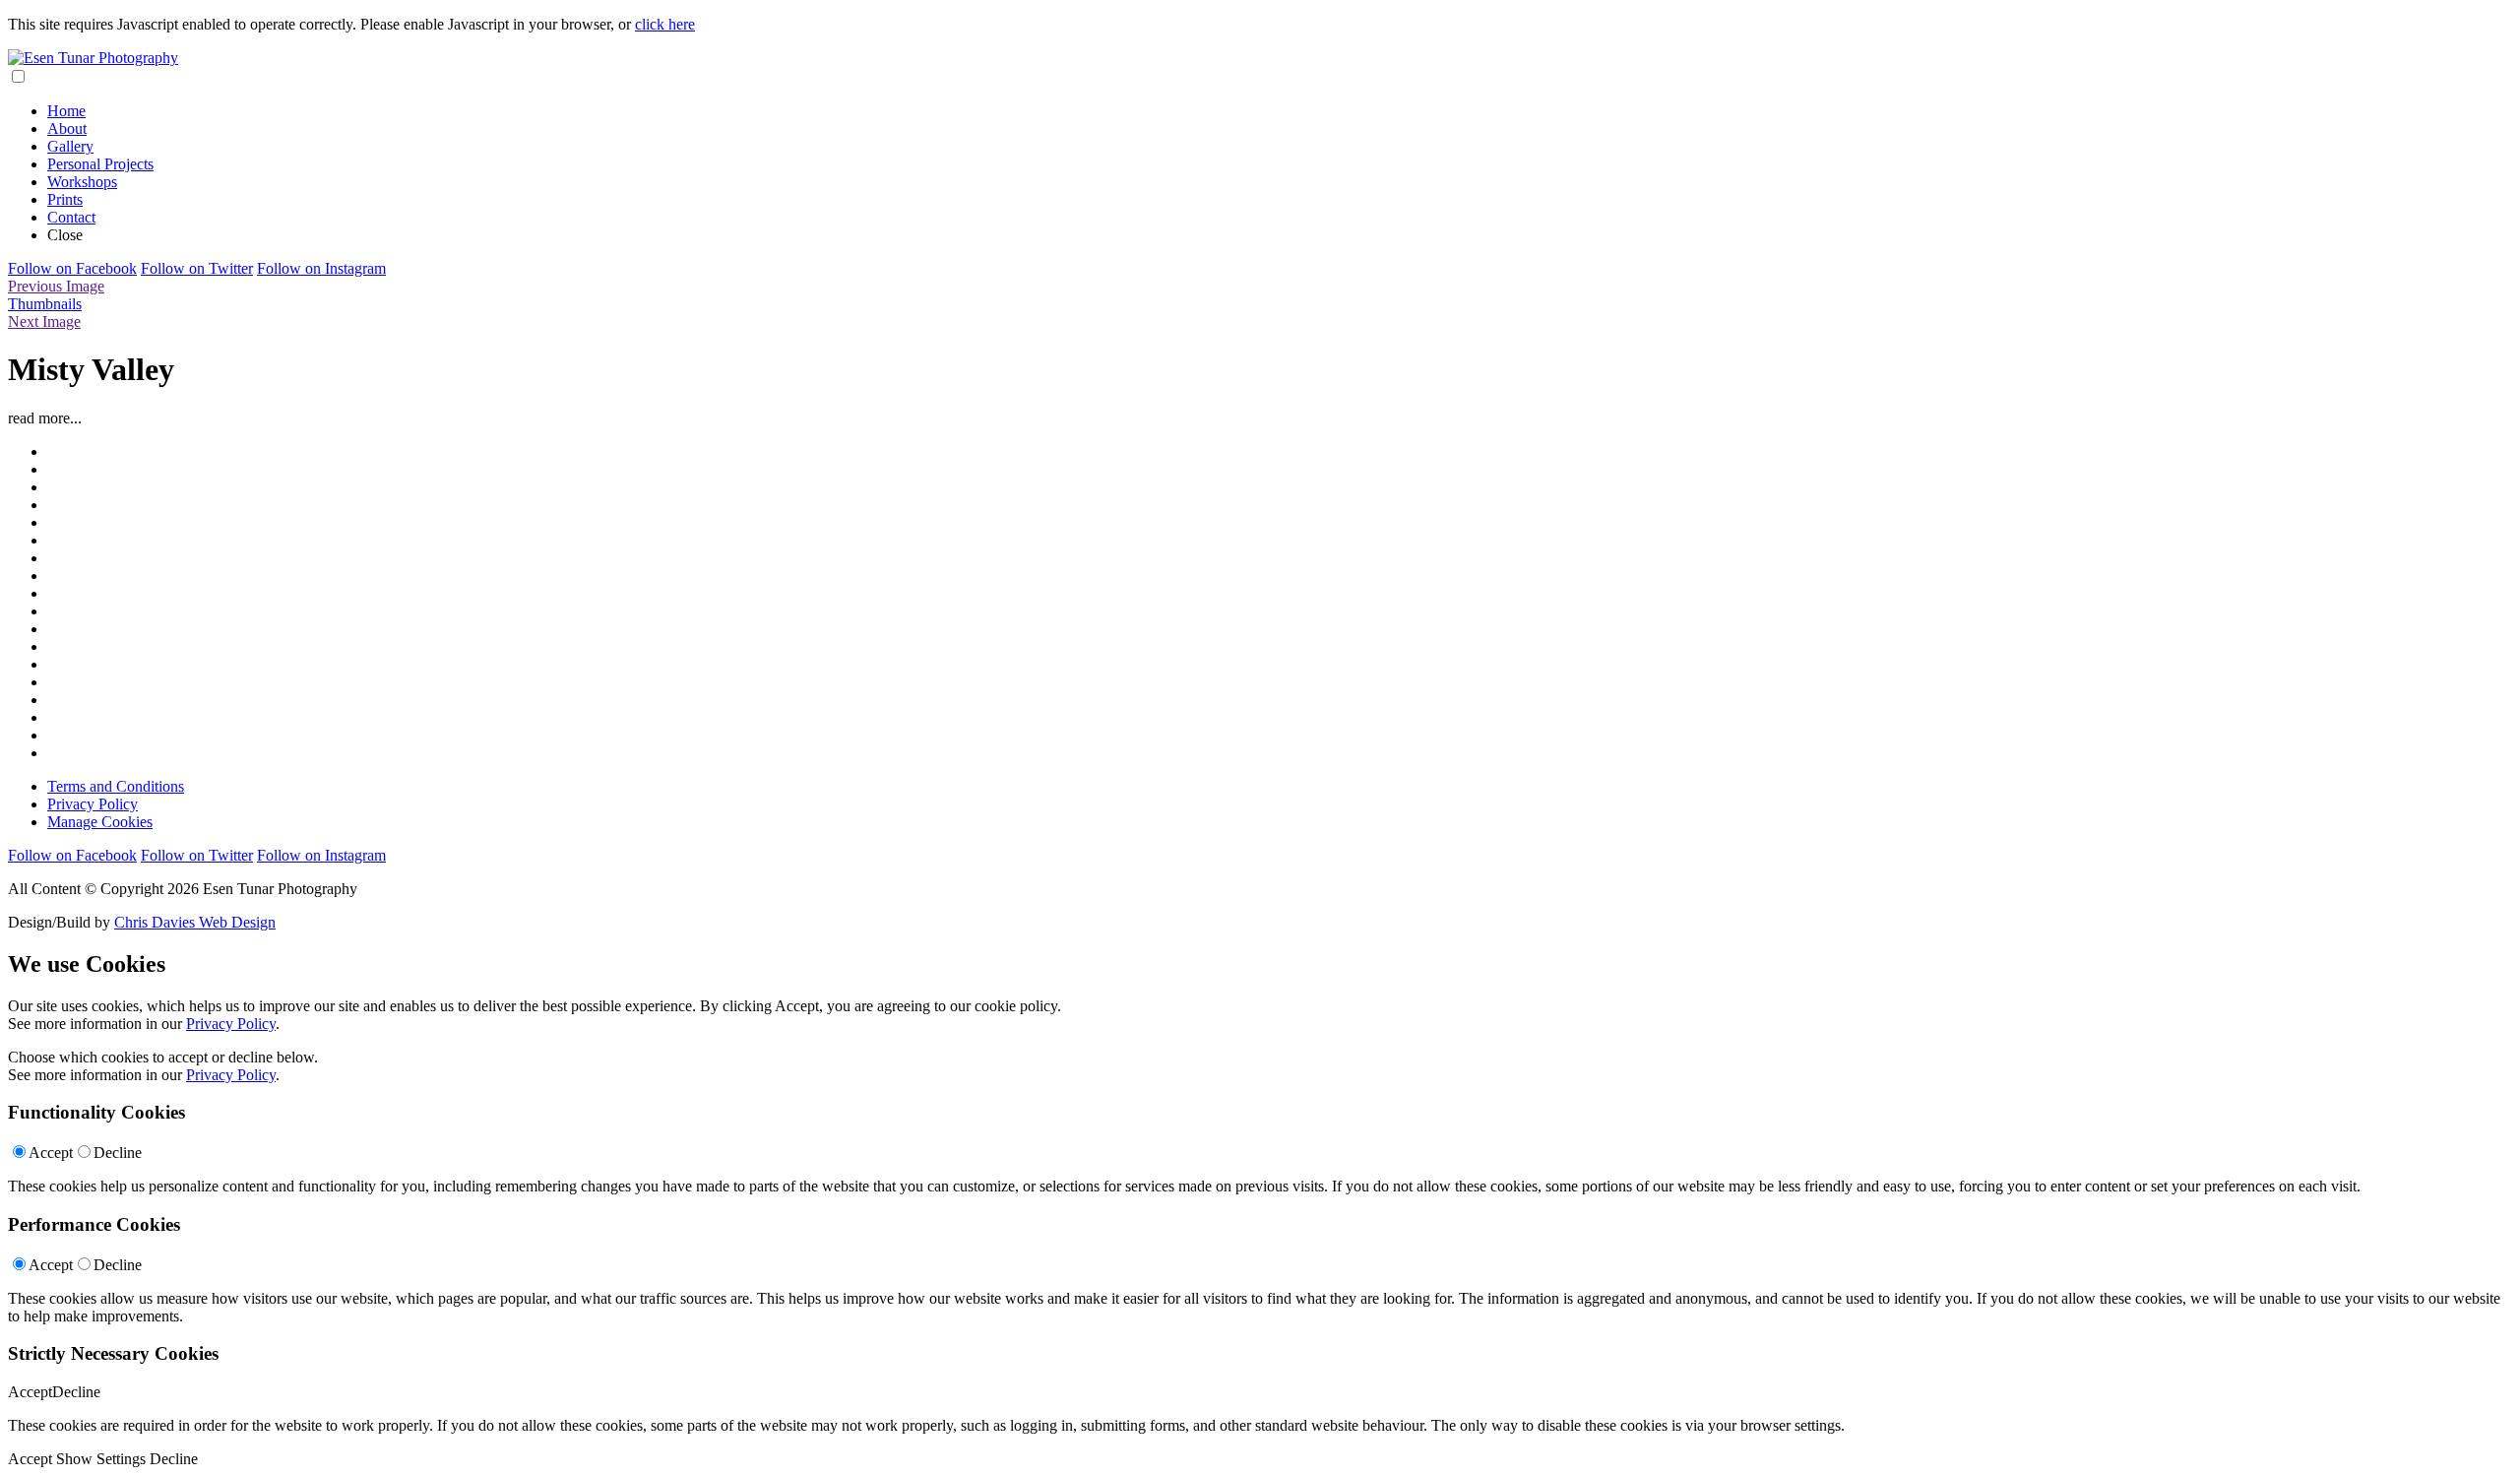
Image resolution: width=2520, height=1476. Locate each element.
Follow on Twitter (197, 268)
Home (66, 111)
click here (665, 24)
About (67, 128)
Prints (65, 199)
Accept (51, 1153)
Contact (71, 217)
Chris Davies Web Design (195, 922)
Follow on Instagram (321, 268)
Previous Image (56, 286)
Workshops (82, 182)
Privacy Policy (93, 804)
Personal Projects (100, 164)
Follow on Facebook (72, 268)
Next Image (44, 321)
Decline (118, 1153)
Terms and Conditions (116, 786)
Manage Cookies (100, 822)
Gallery (70, 146)
